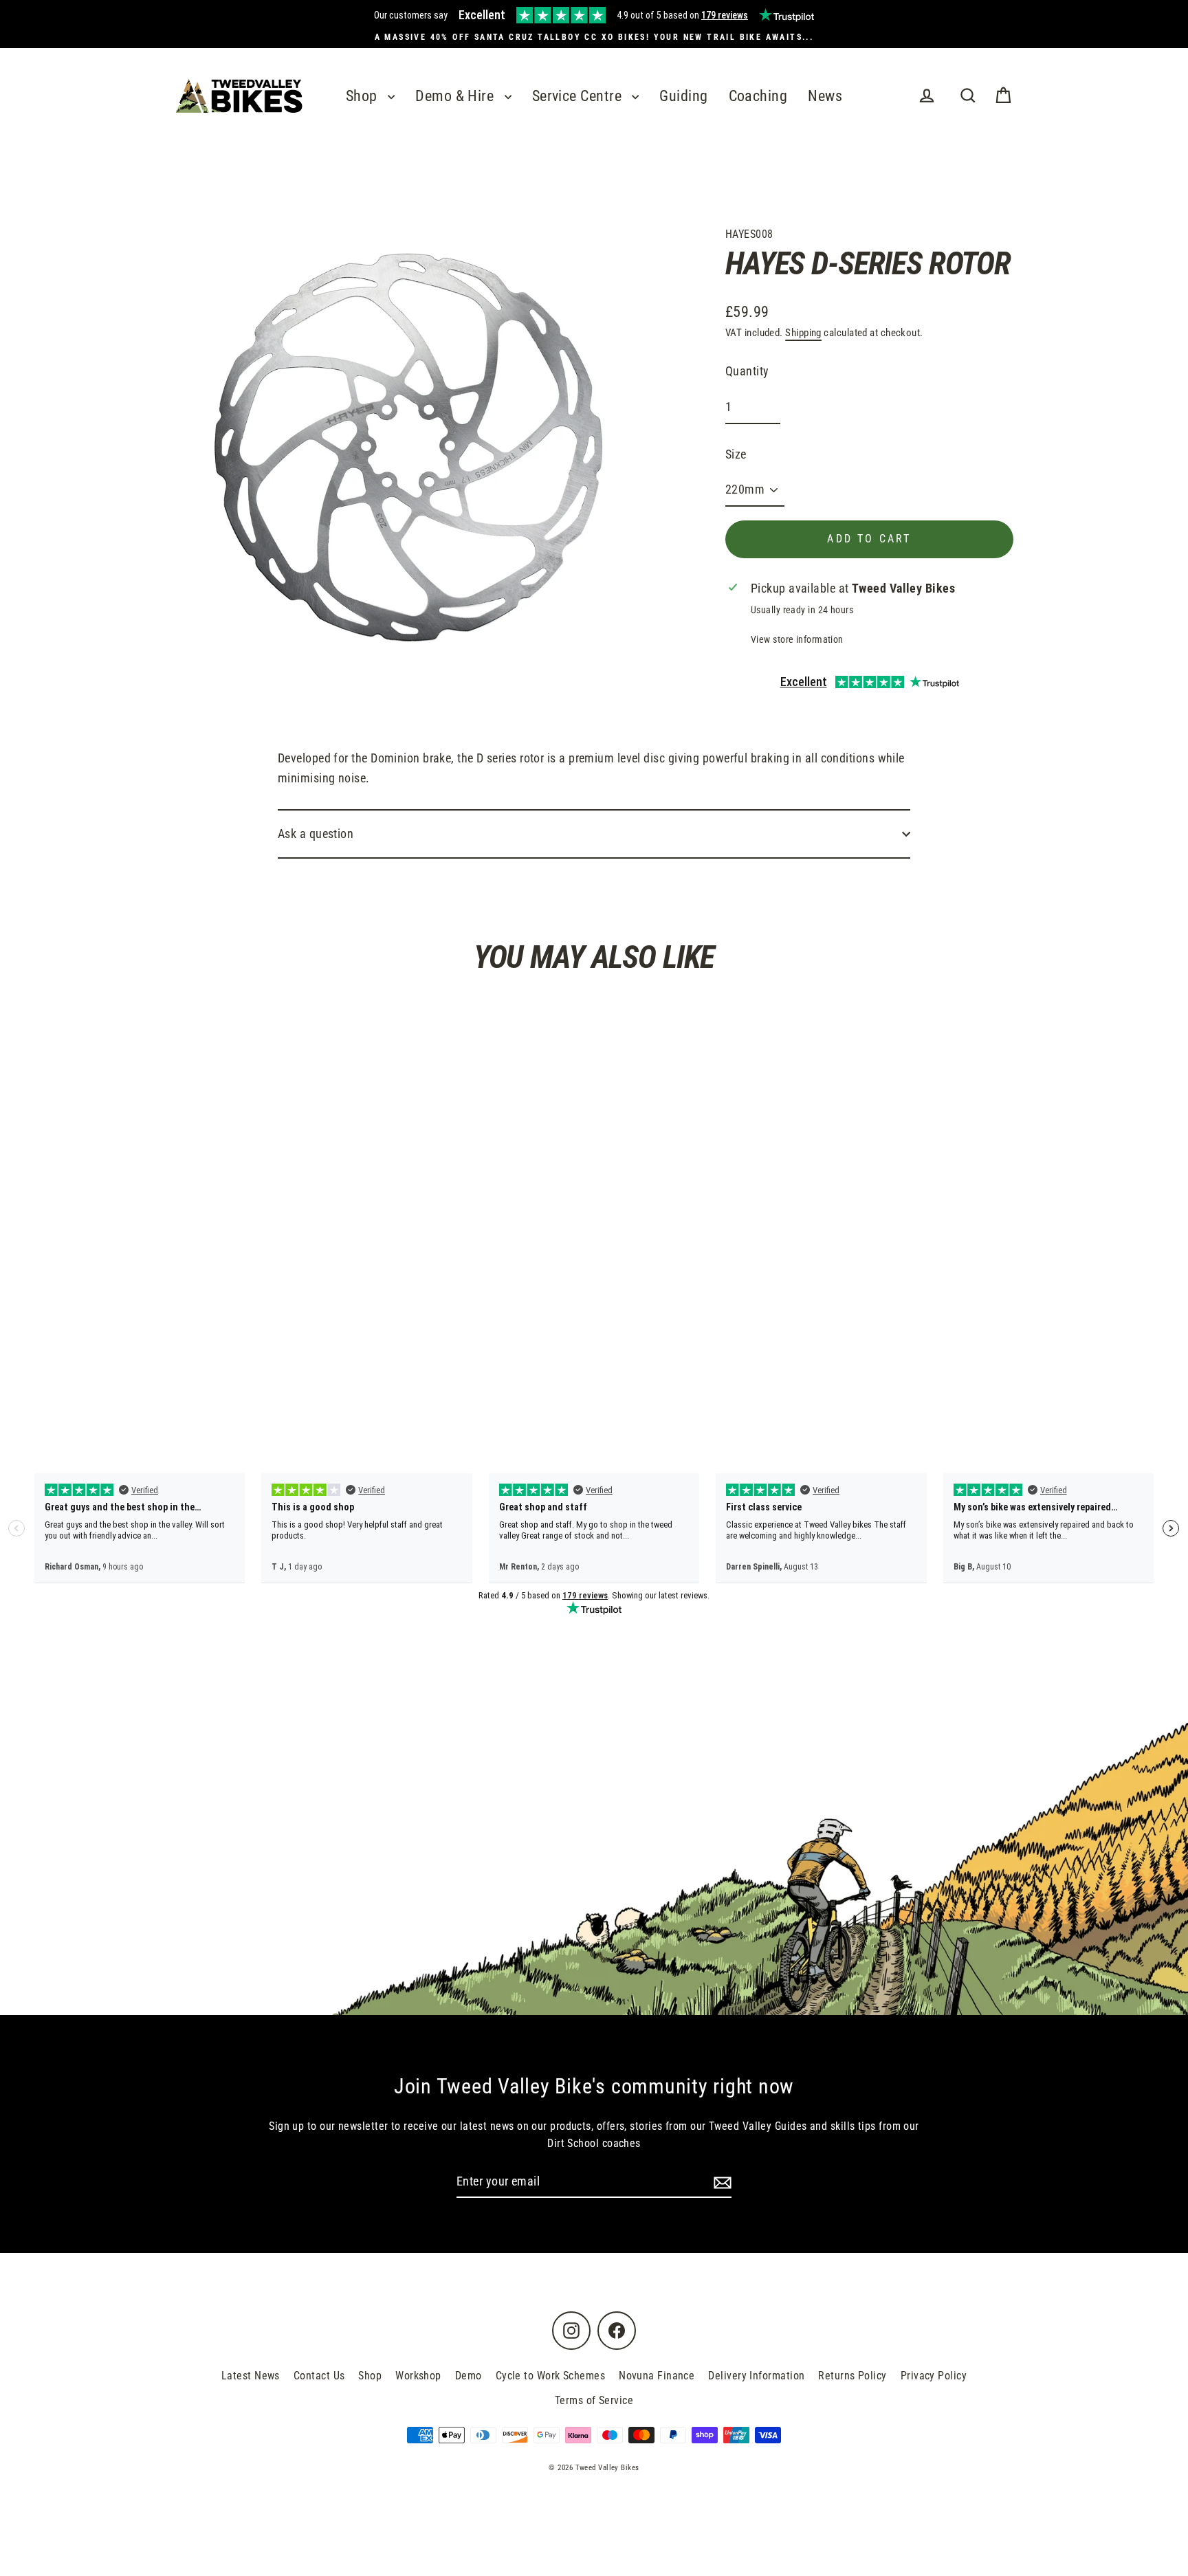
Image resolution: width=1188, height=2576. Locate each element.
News (825, 96)
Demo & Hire (456, 96)
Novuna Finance (657, 2376)
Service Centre (579, 96)
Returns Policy (852, 2376)
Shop (363, 96)
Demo (469, 2376)
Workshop (418, 2376)
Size (736, 454)
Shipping (803, 333)
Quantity (747, 371)
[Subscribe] (720, 2182)
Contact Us (319, 2376)
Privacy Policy (934, 2376)
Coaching (758, 96)
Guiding (683, 96)
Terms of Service (594, 2400)
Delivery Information (756, 2376)
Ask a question (316, 834)
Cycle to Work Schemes (550, 2376)
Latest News (251, 2376)
